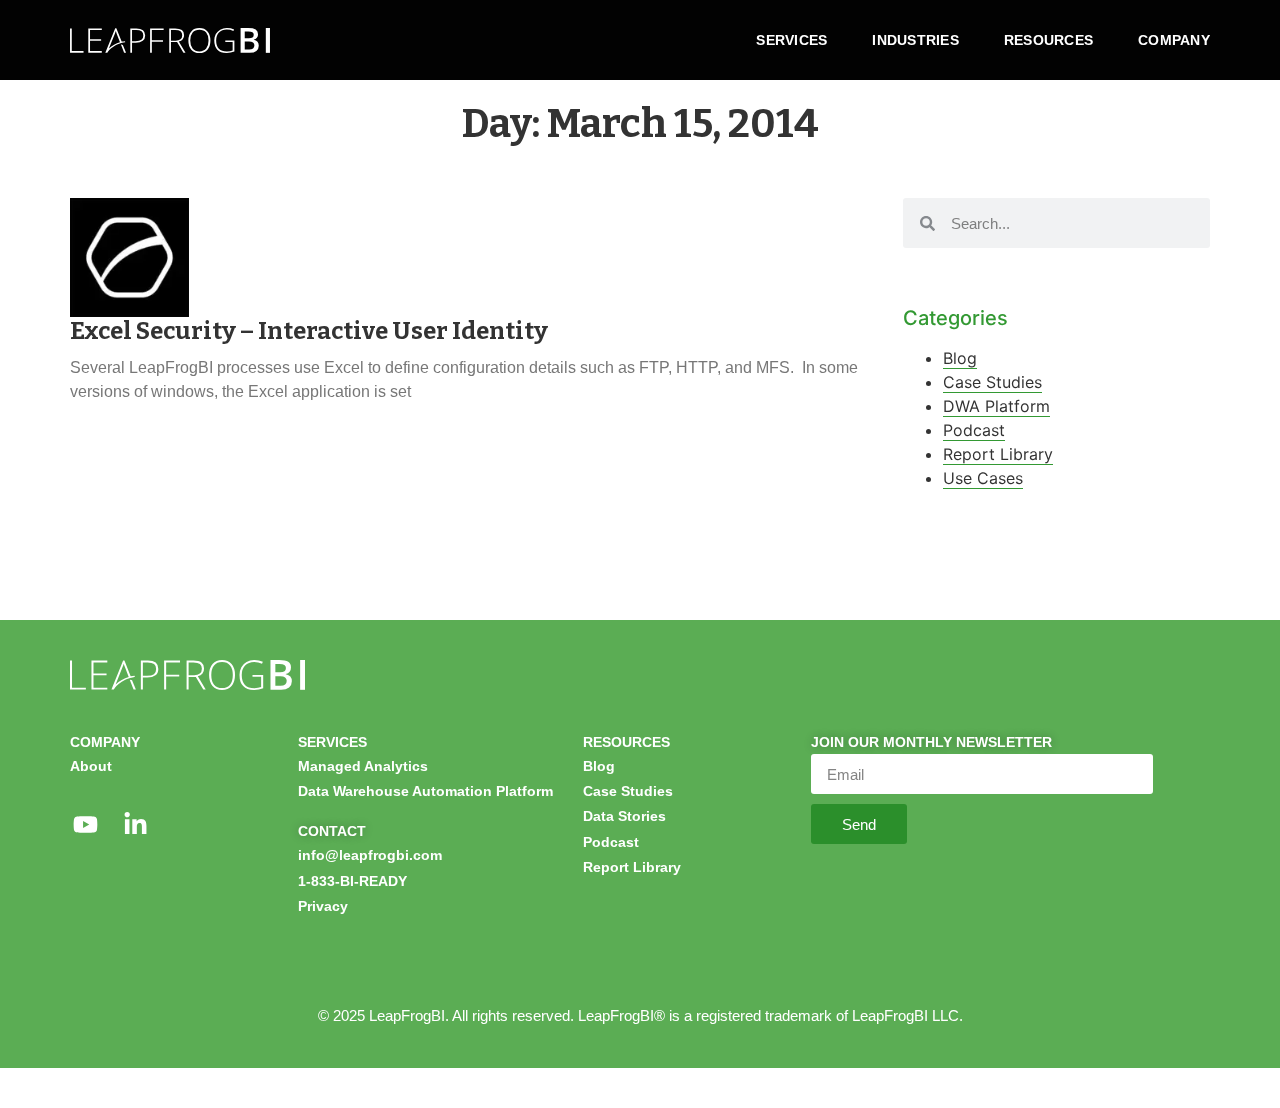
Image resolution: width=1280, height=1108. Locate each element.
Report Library (998, 454)
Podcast (974, 430)
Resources (1048, 40)
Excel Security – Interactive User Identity (309, 331)
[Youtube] (85, 824)
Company (1174, 40)
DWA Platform (996, 406)
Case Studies (992, 382)
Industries (915, 40)
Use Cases (983, 478)
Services (791, 40)
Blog (960, 358)
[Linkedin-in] (135, 824)
